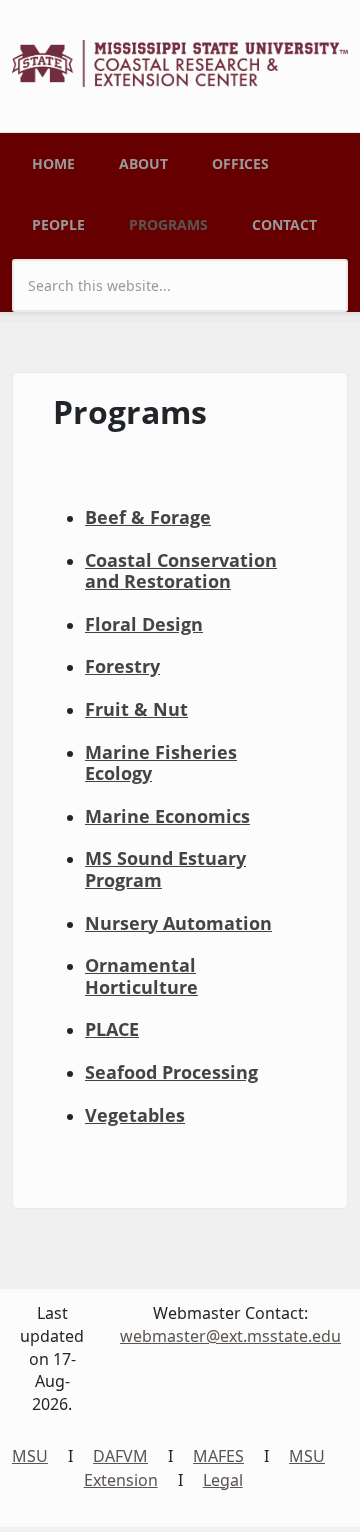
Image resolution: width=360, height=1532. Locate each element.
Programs (168, 224)
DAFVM (120, 1456)
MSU (30, 1456)
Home (53, 163)
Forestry (122, 666)
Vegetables (135, 1115)
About (143, 163)
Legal (223, 1480)
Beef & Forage (148, 517)
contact (284, 224)
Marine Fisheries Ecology (161, 763)
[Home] (180, 62)
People (58, 224)
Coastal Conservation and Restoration (181, 571)
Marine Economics (167, 816)
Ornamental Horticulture (141, 976)
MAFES (218, 1456)
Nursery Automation (178, 923)
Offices (240, 163)
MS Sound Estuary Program (165, 869)
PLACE (112, 1029)
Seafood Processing (171, 1072)
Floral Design (144, 624)
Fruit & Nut (136, 709)
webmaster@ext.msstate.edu (230, 1336)
